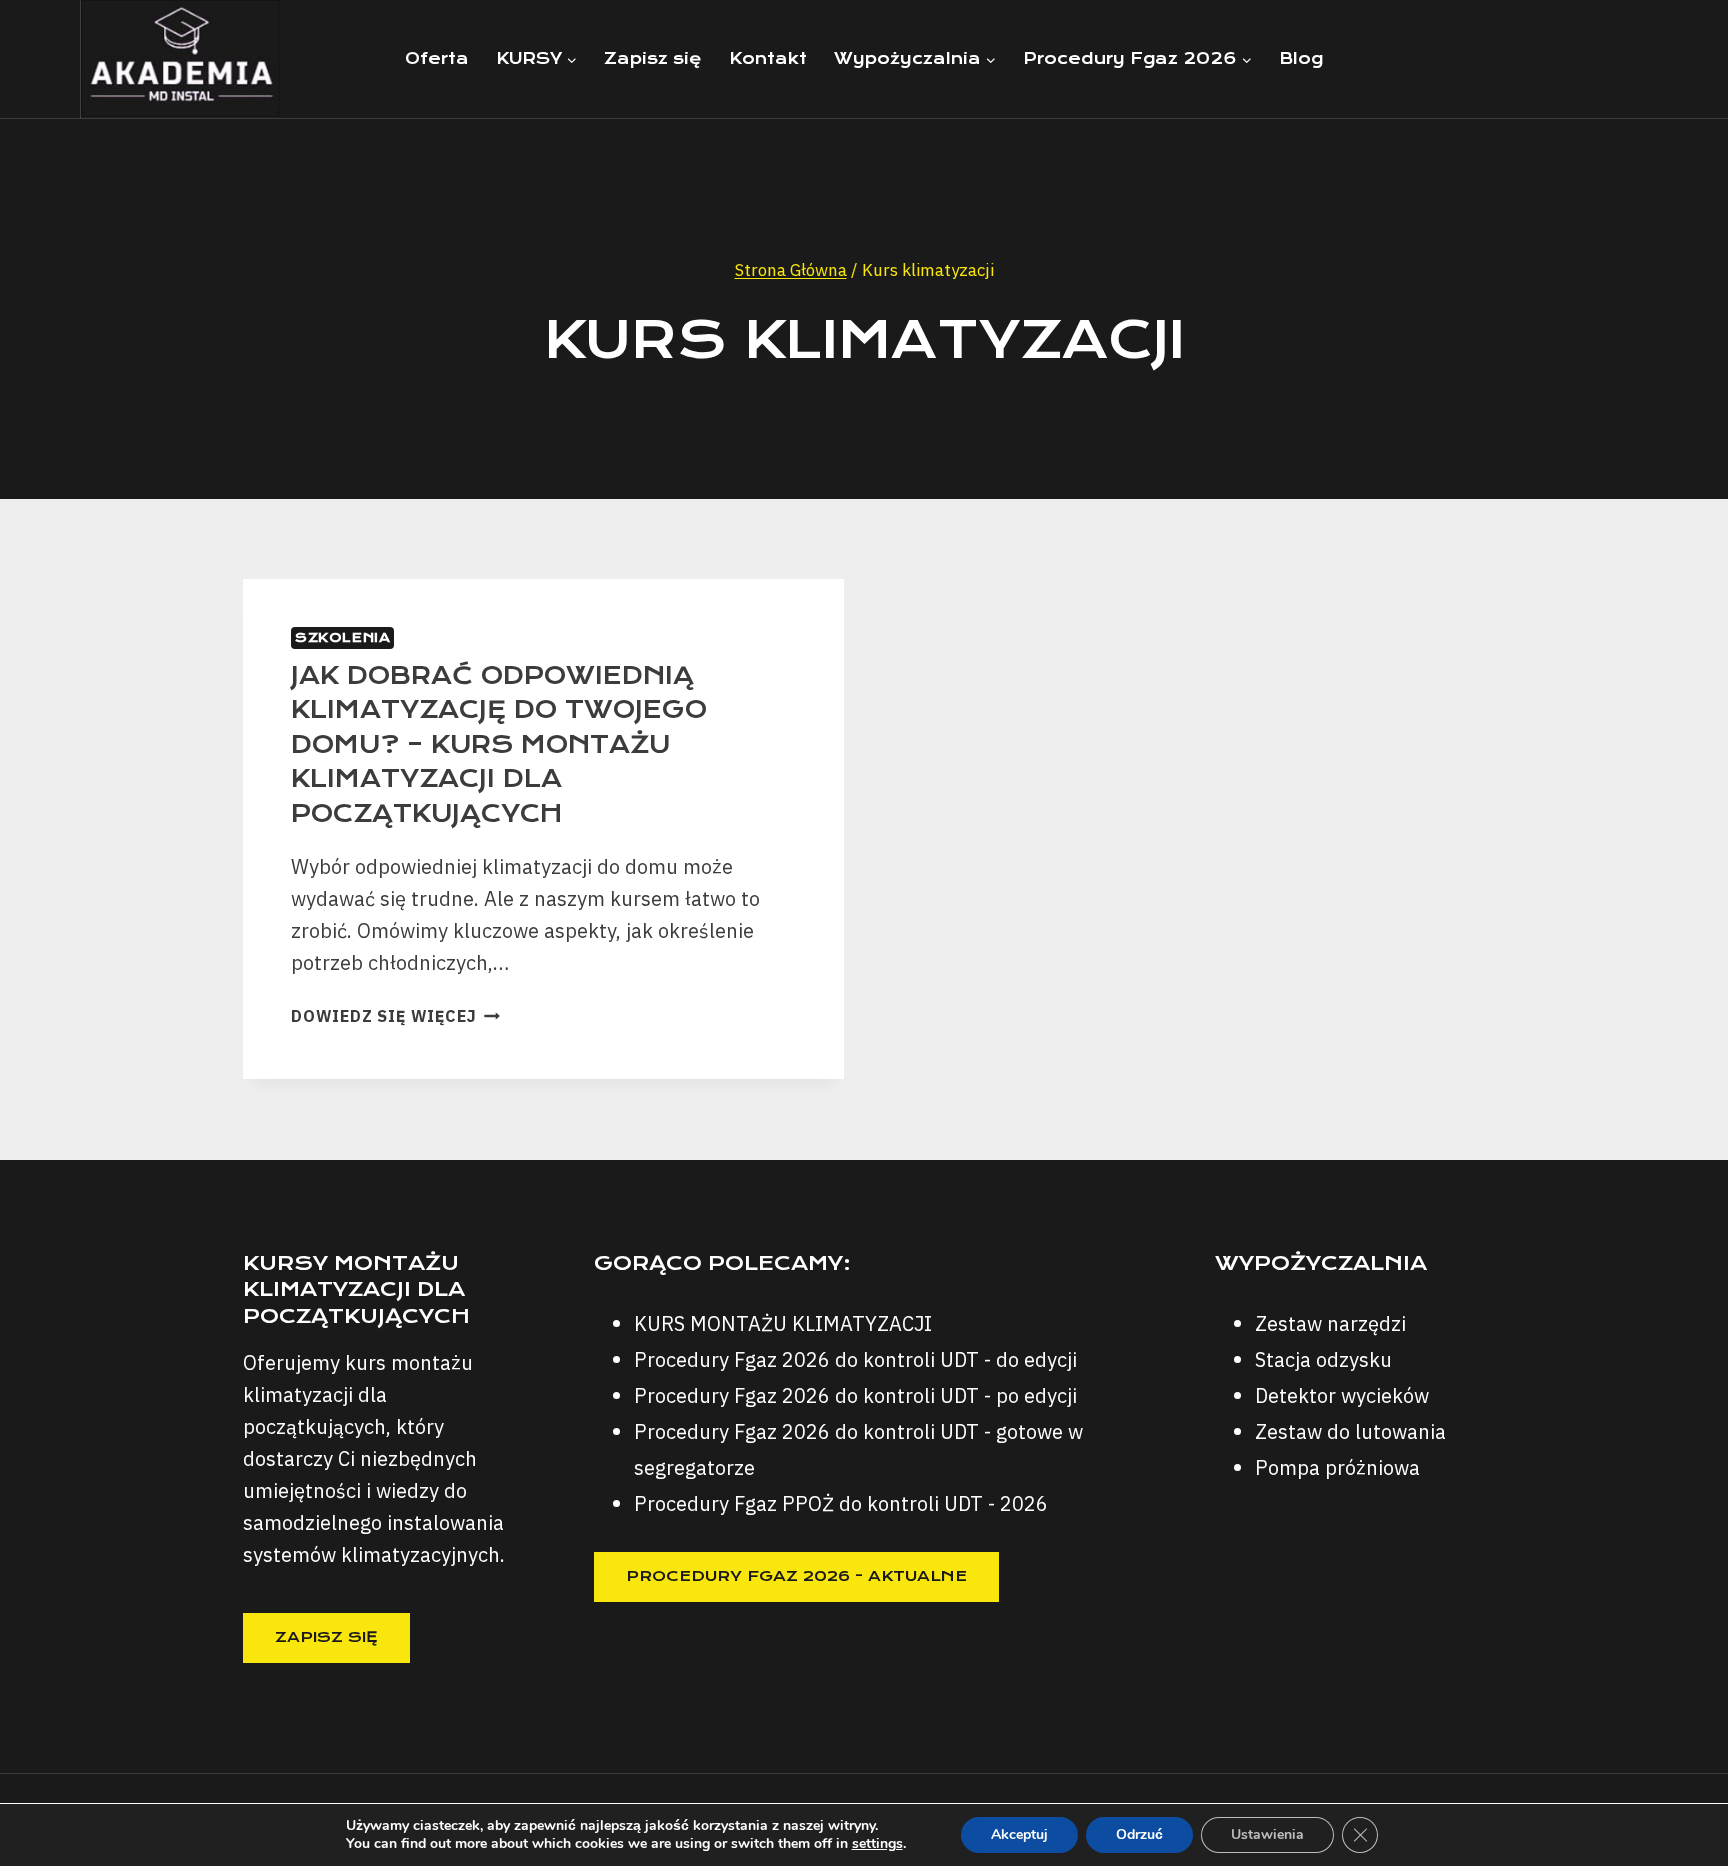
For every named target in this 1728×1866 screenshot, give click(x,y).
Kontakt (768, 58)
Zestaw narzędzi (1330, 1323)
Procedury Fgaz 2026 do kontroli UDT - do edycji (855, 1359)
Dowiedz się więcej (395, 1016)
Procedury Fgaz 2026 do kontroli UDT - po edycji (855, 1395)
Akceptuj (1019, 1834)
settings (877, 1844)
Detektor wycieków (1342, 1395)
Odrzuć (1139, 1834)
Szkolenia (342, 637)
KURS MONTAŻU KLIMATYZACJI (783, 1323)
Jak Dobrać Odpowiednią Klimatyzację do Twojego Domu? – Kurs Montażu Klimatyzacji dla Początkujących (499, 744)
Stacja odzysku (1323, 1359)
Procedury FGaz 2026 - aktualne (796, 1576)
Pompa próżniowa (1337, 1467)
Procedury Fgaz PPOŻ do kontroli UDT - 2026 (841, 1503)
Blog (1301, 58)
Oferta (437, 58)
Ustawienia (1267, 1834)
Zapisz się (653, 58)
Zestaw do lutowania (1350, 1431)
